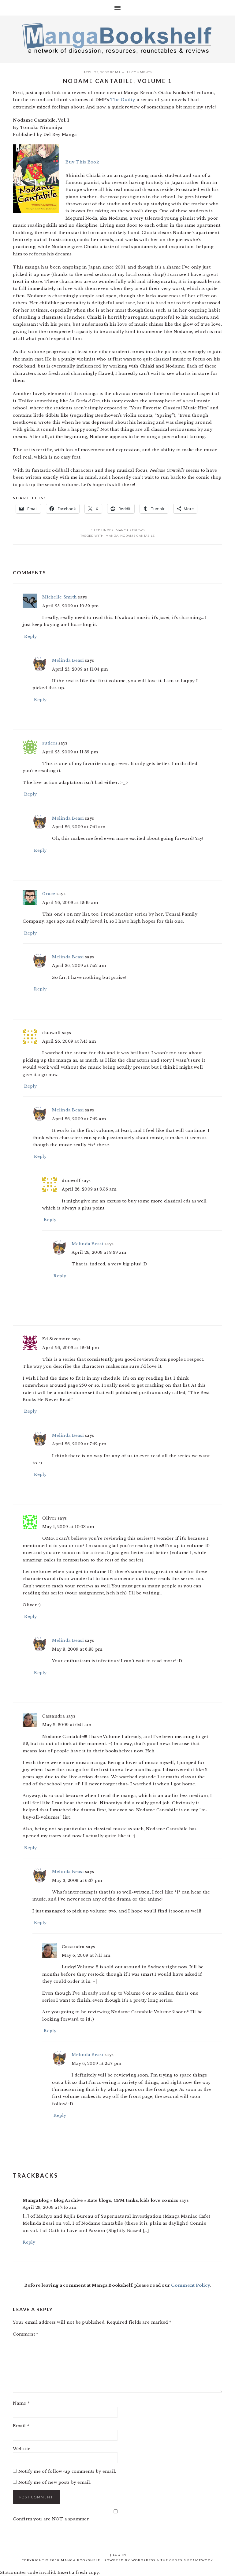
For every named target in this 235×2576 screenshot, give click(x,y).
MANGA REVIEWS (130, 530)
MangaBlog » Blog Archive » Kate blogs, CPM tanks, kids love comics (100, 2200)
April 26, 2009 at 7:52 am (79, 966)
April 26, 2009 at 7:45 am (69, 1041)
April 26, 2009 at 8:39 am (99, 1252)
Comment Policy (190, 2285)
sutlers (50, 743)
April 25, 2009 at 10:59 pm (70, 606)
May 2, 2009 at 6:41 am (67, 1725)
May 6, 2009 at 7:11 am (86, 1955)
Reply (30, 637)
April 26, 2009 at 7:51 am (79, 827)
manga (112, 536)
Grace (49, 894)
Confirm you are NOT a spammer (51, 2519)
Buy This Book (82, 162)
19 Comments (139, 72)
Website (22, 2449)
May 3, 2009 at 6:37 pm (77, 1881)
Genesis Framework (191, 2560)
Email (21, 2426)
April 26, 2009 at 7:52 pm (79, 1444)
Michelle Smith (60, 597)
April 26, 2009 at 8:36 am (89, 1189)
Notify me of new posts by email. (55, 2482)
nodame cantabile (138, 536)
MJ (118, 72)
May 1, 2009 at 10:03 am (68, 1527)
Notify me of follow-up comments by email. (67, 2471)
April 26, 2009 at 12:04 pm (71, 1348)
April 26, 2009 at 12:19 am (70, 903)
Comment (26, 2334)
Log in (120, 2555)
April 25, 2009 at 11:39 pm (70, 752)
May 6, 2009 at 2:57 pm (96, 2064)
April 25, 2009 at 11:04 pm (80, 669)
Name (21, 2403)
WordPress (144, 2560)
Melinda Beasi (68, 660)
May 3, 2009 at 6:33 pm (77, 1649)
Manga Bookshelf (117, 38)
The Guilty (122, 100)
